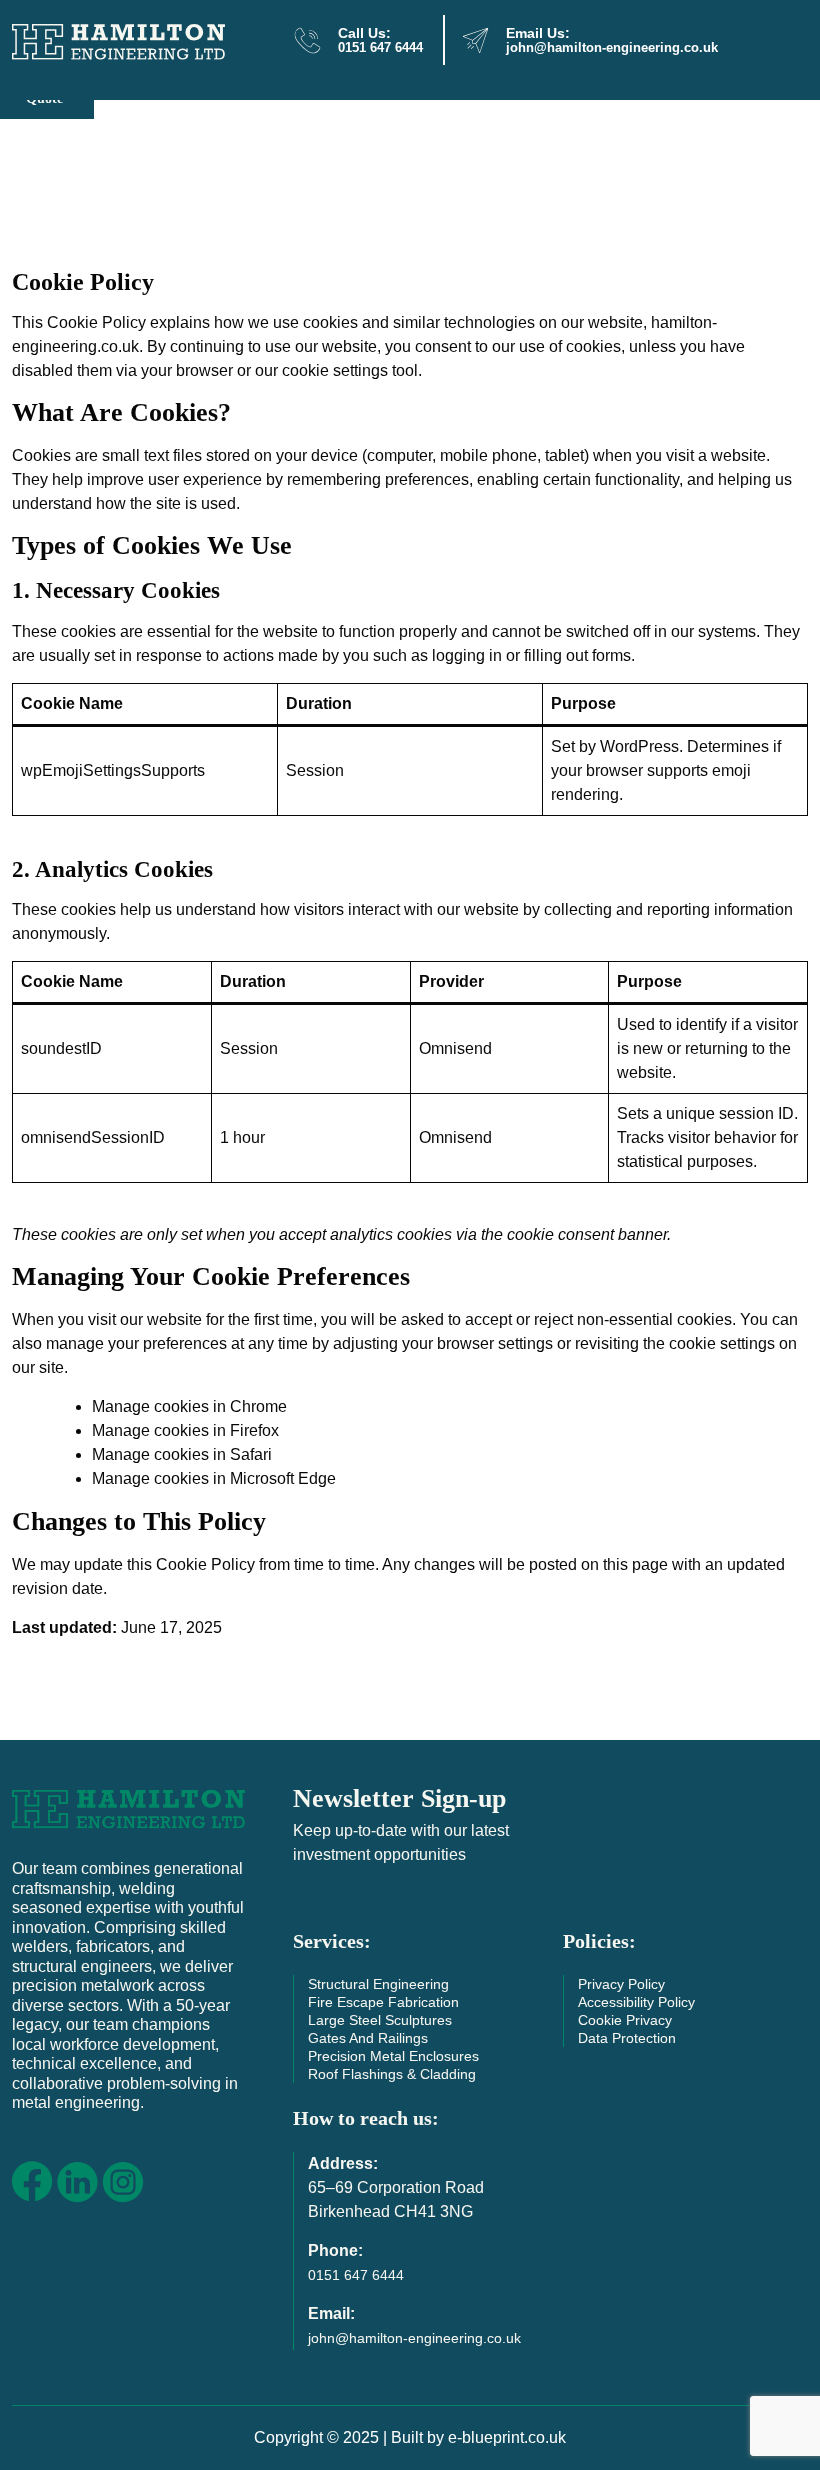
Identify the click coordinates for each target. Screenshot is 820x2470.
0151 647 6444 (380, 48)
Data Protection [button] (627, 2038)
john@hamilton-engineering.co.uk (612, 48)
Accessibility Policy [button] (636, 2002)
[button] (128, 1807)
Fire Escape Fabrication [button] (383, 2002)
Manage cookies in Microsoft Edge (214, 1478)
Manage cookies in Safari (182, 1454)
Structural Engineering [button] (378, 1984)
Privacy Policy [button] (621, 1984)
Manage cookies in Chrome (189, 1406)
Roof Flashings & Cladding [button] (392, 2074)
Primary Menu (769, 46)
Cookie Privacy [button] (625, 2020)
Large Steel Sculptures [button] (380, 2020)
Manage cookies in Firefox (185, 1430)
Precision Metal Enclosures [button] (393, 2056)
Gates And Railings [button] (368, 2038)
